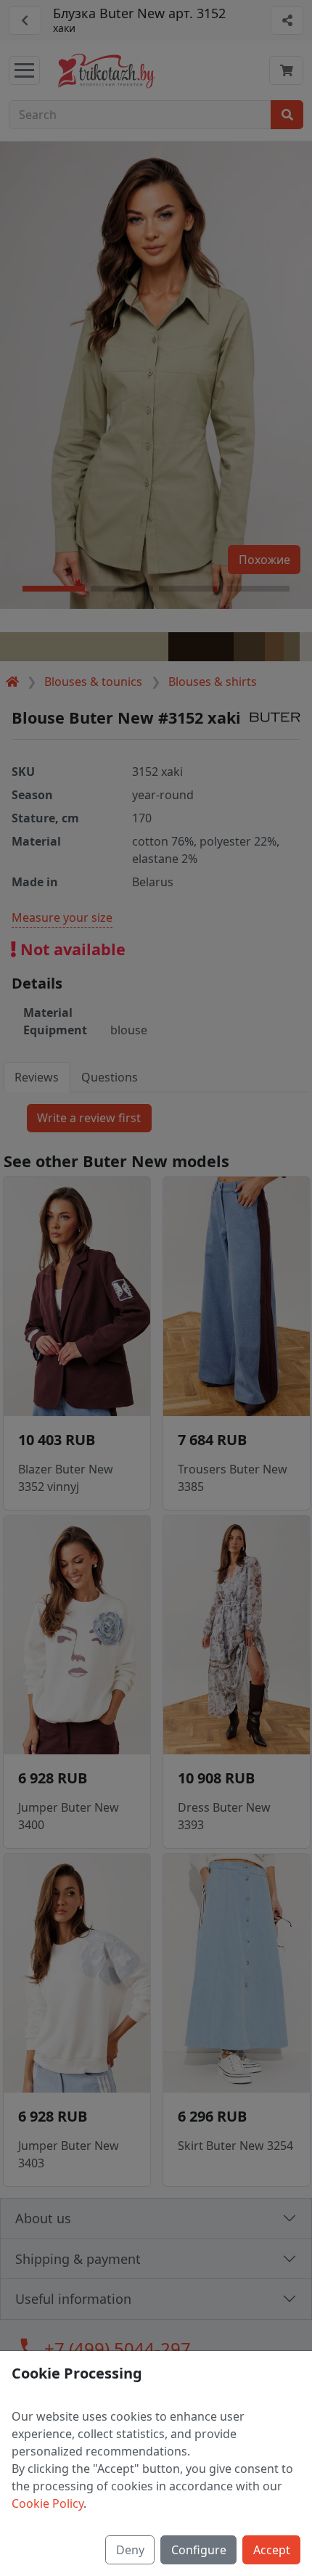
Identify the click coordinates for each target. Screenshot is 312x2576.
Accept (272, 2550)
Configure (199, 2550)
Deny (130, 2550)
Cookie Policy (48, 2503)
